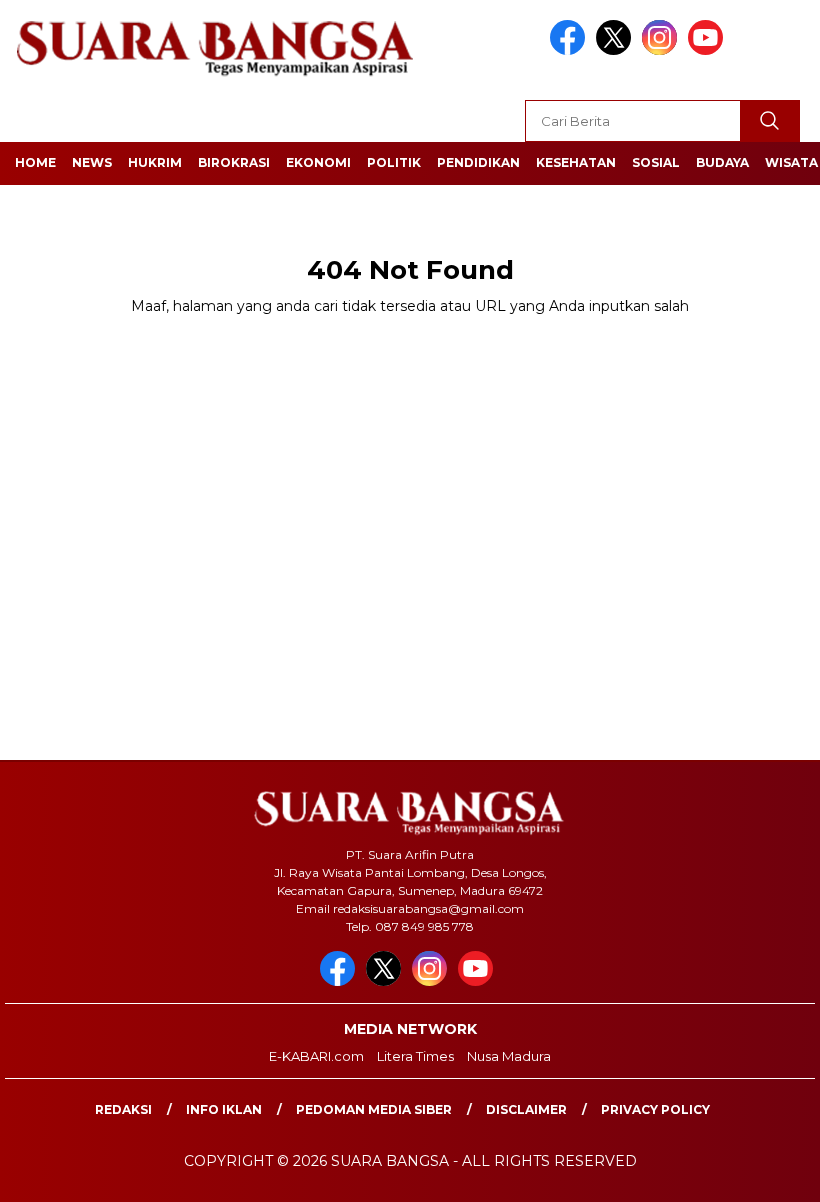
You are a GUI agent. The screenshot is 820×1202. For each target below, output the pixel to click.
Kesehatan (576, 162)
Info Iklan (224, 1109)
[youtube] (709, 50)
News (92, 162)
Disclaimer (526, 1109)
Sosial (656, 162)
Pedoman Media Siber (374, 1109)
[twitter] (617, 50)
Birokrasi (234, 162)
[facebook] (571, 50)
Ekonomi (318, 162)
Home (35, 162)
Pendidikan (478, 162)
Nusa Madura (509, 1056)
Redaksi (123, 1109)
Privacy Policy (655, 1109)
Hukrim (155, 162)
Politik (394, 162)
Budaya (722, 162)
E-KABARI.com (316, 1056)
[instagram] (663, 50)
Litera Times (415, 1056)
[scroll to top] (778, 1171)
